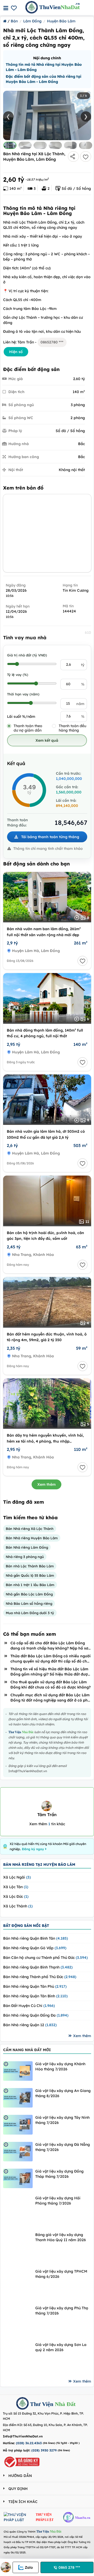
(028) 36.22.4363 (29, 2443)
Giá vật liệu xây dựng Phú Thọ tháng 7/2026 (62, 2311)
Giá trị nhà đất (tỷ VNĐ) (27, 655)
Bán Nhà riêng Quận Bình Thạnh (38, 1967)
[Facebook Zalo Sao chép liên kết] (73, 156)
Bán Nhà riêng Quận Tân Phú (35, 1986)
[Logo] (22, 2404)
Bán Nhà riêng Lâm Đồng (27, 1547)
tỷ (83, 665)
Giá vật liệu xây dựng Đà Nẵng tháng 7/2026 (63, 2147)
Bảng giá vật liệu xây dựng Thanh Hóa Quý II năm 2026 (61, 2237)
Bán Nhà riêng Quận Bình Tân (36, 1938)
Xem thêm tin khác (47, 1824)
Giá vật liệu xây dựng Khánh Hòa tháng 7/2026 (60, 2066)
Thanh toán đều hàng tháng (72, 728)
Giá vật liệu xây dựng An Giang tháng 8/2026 (63, 2093)
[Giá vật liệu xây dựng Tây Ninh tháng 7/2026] (18, 2125)
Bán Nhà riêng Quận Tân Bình (35, 1996)
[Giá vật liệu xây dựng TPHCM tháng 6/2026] (18, 2283)
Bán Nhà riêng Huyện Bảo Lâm (32, 1538)
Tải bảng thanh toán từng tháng (50, 837)
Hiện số (16, 352)
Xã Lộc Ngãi (17, 1877)
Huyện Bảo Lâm (61, 21)
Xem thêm (46, 1484)
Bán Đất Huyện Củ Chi (29, 2006)
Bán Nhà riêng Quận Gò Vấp (35, 1948)
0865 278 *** (69, 2567)
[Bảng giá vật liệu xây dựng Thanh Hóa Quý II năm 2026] (18, 2247)
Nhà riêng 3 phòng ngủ (25, 1557)
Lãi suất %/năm (21, 716)
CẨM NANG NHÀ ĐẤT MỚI (27, 2050)
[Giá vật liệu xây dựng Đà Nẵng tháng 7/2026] (18, 2152)
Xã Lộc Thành (18, 1906)
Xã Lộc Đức (16, 1896)
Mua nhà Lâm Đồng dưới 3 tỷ (30, 1613)
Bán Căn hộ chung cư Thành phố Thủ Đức (45, 1958)
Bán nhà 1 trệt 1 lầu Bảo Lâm (30, 1585)
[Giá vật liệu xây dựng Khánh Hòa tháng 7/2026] (18, 2071)
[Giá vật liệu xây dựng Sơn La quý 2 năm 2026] (18, 2357)
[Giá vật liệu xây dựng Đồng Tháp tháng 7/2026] (18, 2178)
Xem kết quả (47, 740)
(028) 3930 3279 (44, 2450)
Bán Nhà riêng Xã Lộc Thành (30, 1529)
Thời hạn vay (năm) (23, 694)
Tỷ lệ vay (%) (18, 675)
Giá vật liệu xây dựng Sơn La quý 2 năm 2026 (61, 2347)
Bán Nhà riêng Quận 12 (30, 2025)
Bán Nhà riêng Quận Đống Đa (36, 2015)
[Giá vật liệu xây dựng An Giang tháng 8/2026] (18, 2098)
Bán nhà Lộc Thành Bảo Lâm (30, 1566)
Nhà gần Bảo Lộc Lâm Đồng (29, 1594)
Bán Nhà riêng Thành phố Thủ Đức (40, 1977)
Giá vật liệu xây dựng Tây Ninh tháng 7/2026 (62, 2120)
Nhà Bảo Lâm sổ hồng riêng (29, 1603)
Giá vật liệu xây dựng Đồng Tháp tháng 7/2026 (59, 2174)
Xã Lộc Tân (16, 1887)
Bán (14, 21)
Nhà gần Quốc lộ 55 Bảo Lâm (30, 1575)
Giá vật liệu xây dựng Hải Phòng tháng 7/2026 (58, 2201)
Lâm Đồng (32, 21)
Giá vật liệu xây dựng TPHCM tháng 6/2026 (61, 2274)
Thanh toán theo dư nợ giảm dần (28, 728)
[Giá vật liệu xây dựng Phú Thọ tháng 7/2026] (18, 2320)
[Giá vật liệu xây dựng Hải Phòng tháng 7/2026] (18, 2210)
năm (80, 704)
